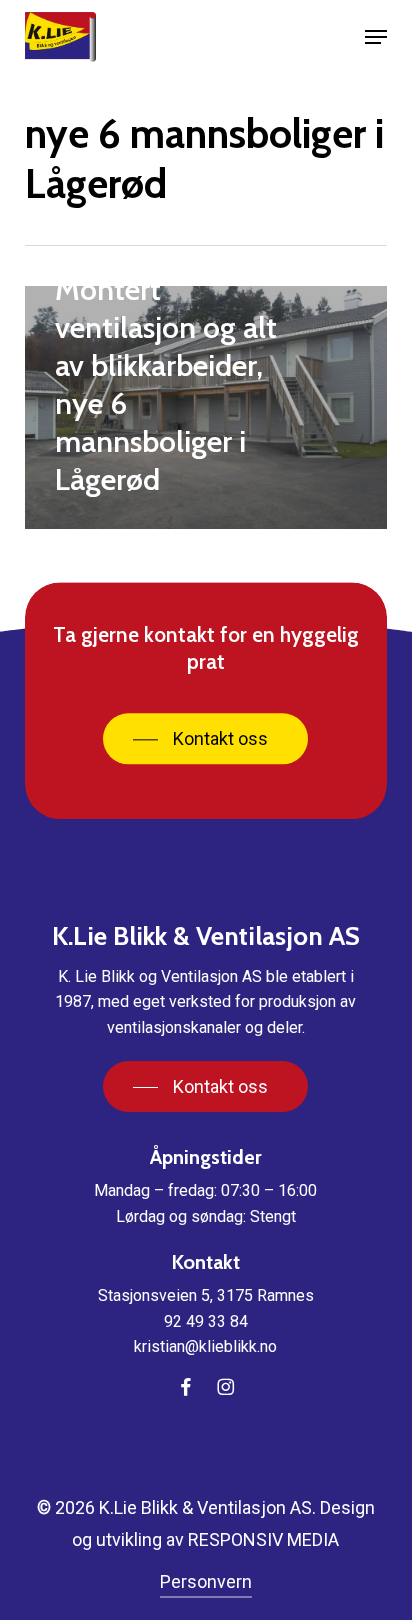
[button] (376, 37)
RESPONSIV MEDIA (263, 1539)
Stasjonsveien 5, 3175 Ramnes (206, 1295)
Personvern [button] (206, 1581)
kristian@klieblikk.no (205, 1346)
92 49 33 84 (206, 1321)
